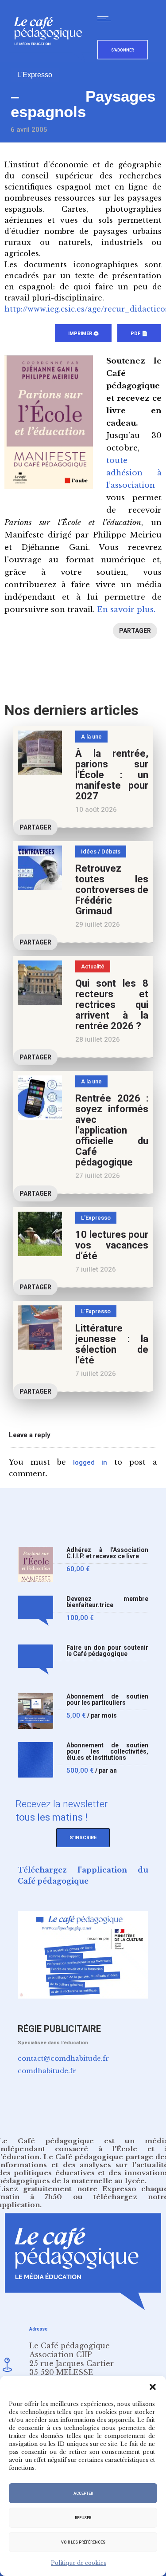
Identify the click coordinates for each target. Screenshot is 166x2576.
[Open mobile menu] (106, 19)
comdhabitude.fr (47, 2071)
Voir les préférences (83, 2542)
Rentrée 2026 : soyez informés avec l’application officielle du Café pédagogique (112, 1130)
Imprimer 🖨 (83, 334)
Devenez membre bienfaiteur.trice (107, 1602)
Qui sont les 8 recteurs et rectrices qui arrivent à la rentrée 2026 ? (112, 1005)
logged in (90, 1462)
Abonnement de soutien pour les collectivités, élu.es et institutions (107, 1752)
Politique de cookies (79, 2563)
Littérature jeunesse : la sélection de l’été (112, 1344)
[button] (153, 2387)
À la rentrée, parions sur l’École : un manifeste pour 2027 (112, 775)
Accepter (83, 2493)
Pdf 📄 (139, 334)
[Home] (52, 60)
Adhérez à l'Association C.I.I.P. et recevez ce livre (107, 1553)
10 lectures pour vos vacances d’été (112, 1245)
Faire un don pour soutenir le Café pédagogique (107, 1651)
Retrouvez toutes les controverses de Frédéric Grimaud (112, 890)
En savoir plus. (126, 610)
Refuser (83, 2518)
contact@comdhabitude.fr (63, 2058)
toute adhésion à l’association (134, 473)
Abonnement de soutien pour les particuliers (107, 1700)
